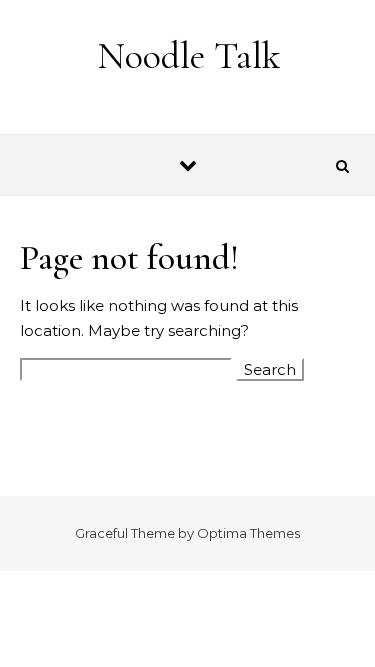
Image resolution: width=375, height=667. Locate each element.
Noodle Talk (189, 56)
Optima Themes (248, 533)
